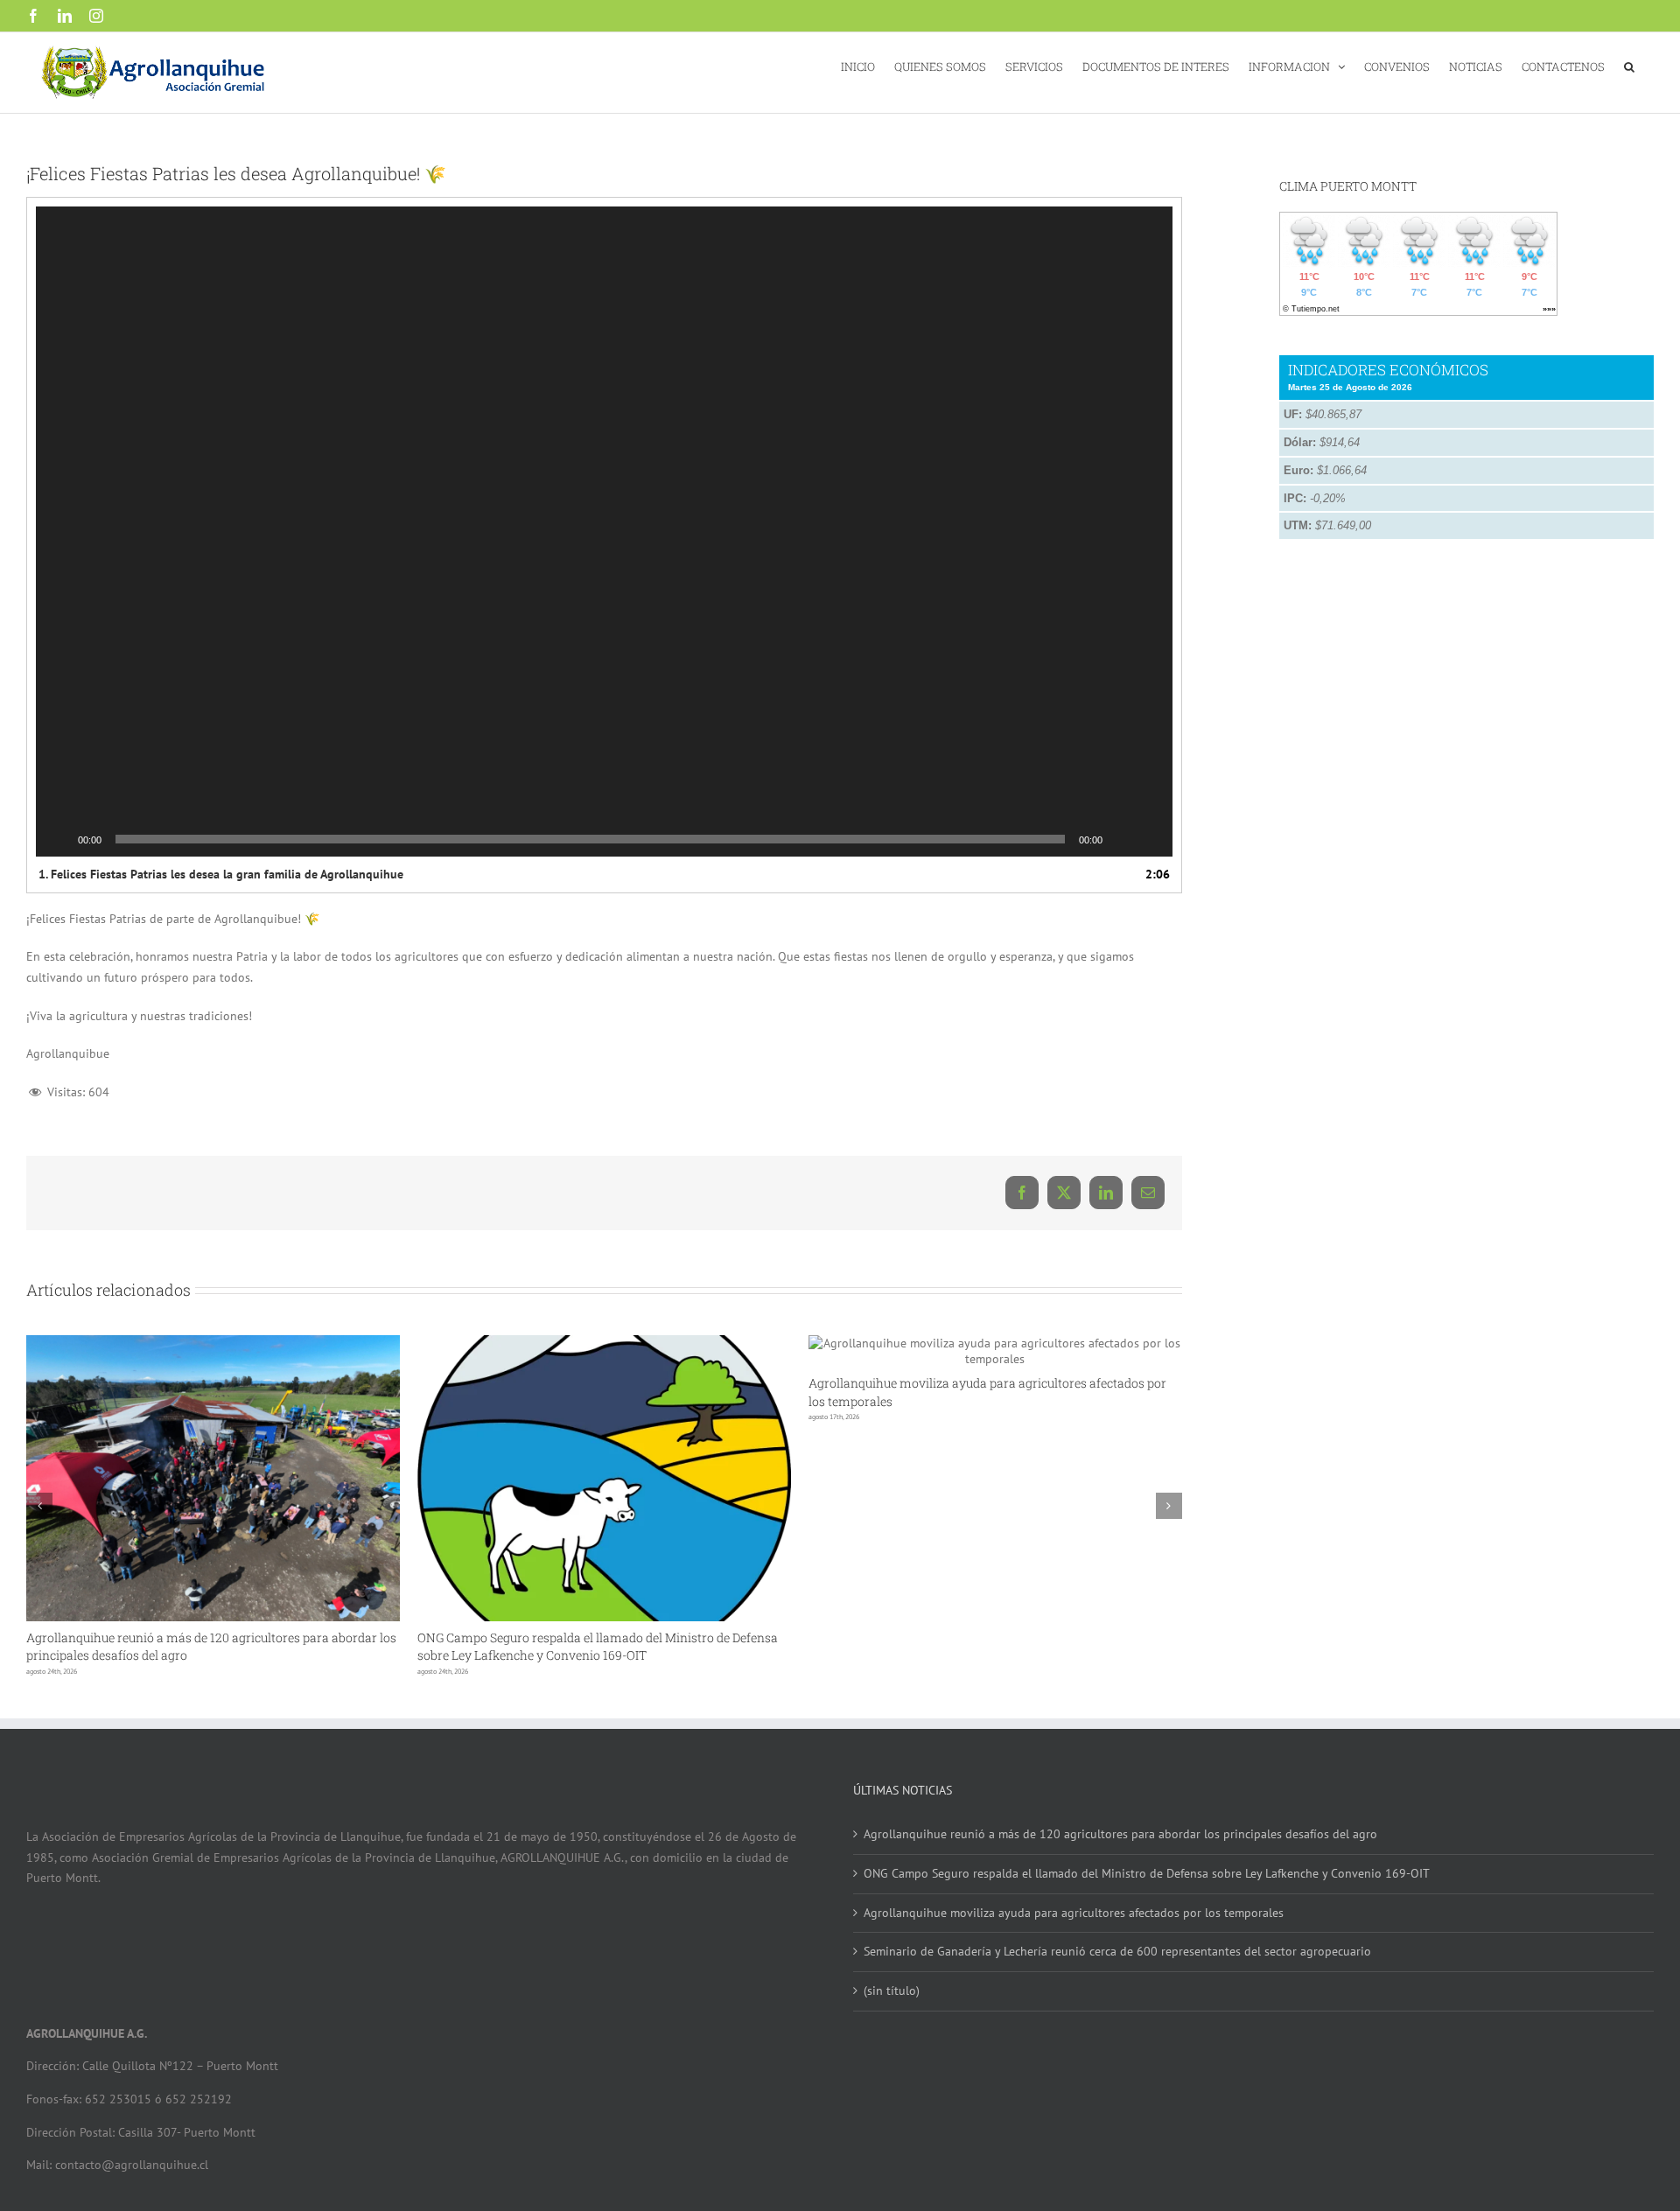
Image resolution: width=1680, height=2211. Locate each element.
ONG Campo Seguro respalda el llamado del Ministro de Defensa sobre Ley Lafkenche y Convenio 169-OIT (598, 1646)
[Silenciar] (1122, 839)
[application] (604, 532)
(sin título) (892, 1991)
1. (221, 874)
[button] (1629, 65)
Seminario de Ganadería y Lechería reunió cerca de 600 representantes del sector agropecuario (1117, 1951)
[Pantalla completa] (1150, 839)
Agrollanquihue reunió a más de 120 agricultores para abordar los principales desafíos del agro (1120, 1834)
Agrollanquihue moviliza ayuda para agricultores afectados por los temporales (1074, 1913)
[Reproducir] (59, 839)
